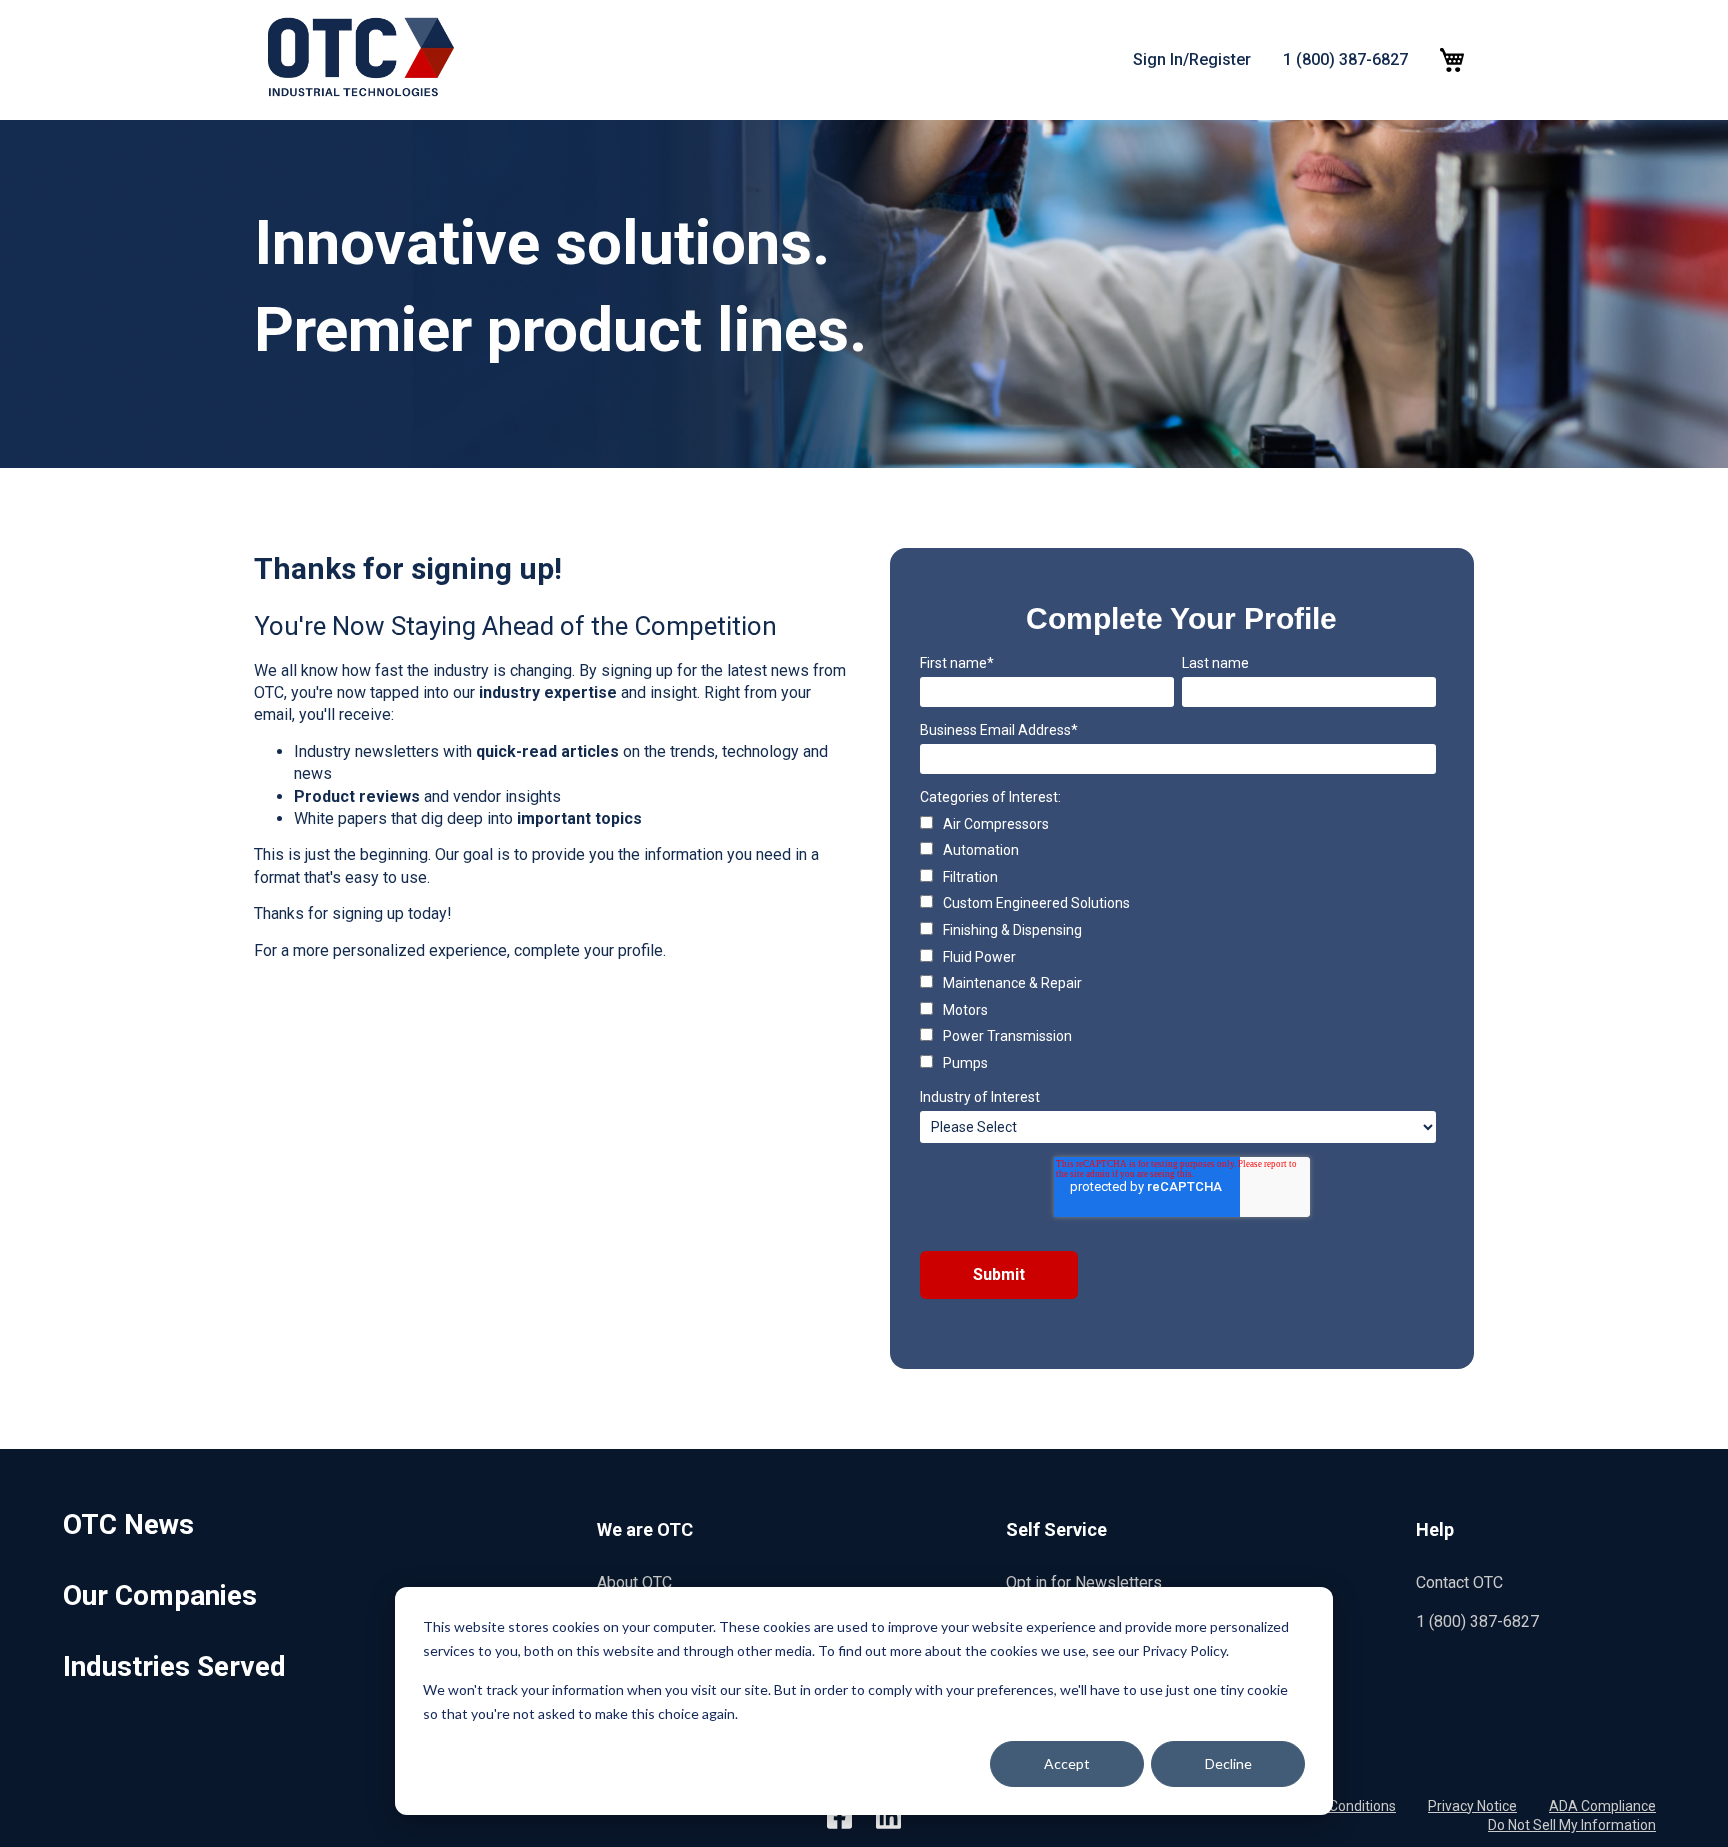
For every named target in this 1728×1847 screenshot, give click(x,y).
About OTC (634, 1582)
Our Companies (160, 1595)
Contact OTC (1459, 1582)
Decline (1228, 1763)
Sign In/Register (1192, 59)
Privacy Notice (1472, 1806)
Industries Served (174, 1666)
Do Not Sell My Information (1572, 1825)
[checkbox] (1178, 944)
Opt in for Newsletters (1084, 1582)
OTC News (128, 1524)
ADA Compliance (1602, 1806)
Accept (1067, 1763)
